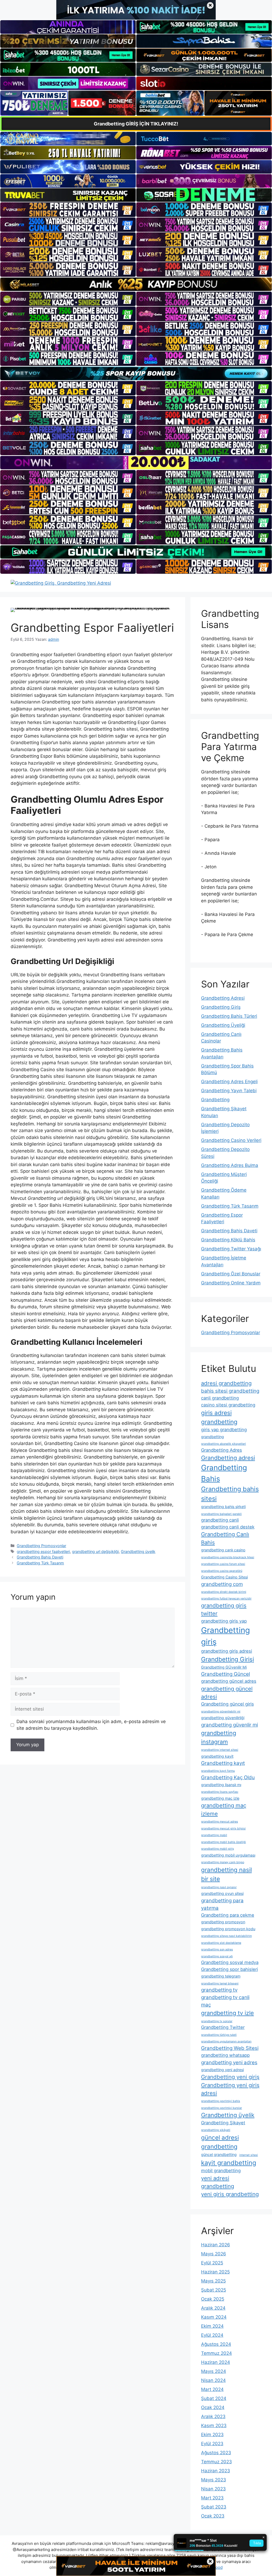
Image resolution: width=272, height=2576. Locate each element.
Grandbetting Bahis (224, 1473)
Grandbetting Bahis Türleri (229, 1016)
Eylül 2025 (212, 2263)
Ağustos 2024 (216, 2344)
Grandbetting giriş (226, 1636)
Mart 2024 (212, 2389)
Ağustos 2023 (216, 2453)
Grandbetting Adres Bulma (230, 1165)
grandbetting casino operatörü (222, 1571)
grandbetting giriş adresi (227, 1651)
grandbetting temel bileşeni (220, 1984)
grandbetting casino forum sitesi (223, 1564)
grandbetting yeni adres (229, 2062)
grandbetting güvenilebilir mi (221, 1712)
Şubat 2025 (214, 2290)
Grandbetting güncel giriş (228, 1704)
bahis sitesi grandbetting (230, 1391)
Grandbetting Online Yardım (231, 1283)
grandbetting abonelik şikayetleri (224, 1444)
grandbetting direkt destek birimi (224, 1592)
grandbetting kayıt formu (218, 1771)
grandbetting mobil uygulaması (228, 1855)
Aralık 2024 (213, 2308)
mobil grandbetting (221, 2171)
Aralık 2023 (213, 2416)
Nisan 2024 (213, 2380)
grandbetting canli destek (228, 1527)
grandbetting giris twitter (224, 1609)
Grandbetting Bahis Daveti (40, 1557)
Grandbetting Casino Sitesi (224, 1577)
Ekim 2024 (212, 2326)
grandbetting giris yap (224, 1621)
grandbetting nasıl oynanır (219, 1887)
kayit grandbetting (229, 2163)
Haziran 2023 (216, 2471)
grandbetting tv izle (228, 2013)
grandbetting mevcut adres (220, 1822)
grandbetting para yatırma (222, 1904)
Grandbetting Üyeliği (223, 1025)
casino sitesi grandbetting (228, 1405)
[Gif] (136, 284)
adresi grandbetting (226, 1383)
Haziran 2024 (216, 2362)
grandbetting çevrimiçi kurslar (222, 2108)
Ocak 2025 (213, 2299)
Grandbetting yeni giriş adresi (230, 2089)
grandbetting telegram (221, 1976)
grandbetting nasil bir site (226, 1874)
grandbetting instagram (219, 1737)
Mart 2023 (212, 2498)
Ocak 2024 (213, 2407)
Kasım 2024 (214, 2317)
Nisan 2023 (213, 2489)
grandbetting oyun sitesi (222, 1893)
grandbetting (212, 1437)
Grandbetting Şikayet (223, 2123)
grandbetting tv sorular (217, 2021)
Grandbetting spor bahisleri (229, 1969)
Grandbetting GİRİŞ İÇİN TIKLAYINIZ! (136, 124)
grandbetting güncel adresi (227, 1693)
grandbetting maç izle (220, 1798)
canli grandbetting (220, 1398)
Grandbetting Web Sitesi (230, 2048)
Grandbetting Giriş (221, 1007)
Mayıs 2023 (214, 2480)
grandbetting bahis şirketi (223, 1507)
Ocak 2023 (213, 2516)
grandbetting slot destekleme (221, 1943)
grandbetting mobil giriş (218, 1849)
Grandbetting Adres (222, 1450)
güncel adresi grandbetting (220, 2142)
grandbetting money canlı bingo (223, 1862)
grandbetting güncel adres (229, 1681)
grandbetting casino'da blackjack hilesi (228, 1557)
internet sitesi (249, 2155)
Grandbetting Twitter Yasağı (231, 1249)
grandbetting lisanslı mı (221, 1785)
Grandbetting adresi (228, 1458)
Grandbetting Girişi (228, 1659)
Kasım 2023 (214, 2426)
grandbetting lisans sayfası (220, 1792)
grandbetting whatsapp (225, 2055)
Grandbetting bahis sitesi (230, 1494)
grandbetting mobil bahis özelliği (224, 1842)
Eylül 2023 (212, 2444)
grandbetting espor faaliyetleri (43, 1551)
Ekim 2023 (212, 2435)
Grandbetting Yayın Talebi (229, 1091)
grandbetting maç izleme (224, 1809)
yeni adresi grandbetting (218, 2182)
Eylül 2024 (212, 2335)
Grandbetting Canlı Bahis (225, 1538)
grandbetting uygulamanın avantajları (226, 2041)
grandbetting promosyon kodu (228, 1929)
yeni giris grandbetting (230, 2194)
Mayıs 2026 (214, 2254)
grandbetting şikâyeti (216, 2130)
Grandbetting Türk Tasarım (40, 1563)
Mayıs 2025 (213, 2281)
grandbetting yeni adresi (222, 2070)
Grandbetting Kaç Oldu (228, 1777)
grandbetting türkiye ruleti (219, 2035)
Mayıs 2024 (214, 2371)
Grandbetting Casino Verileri (231, 1140)
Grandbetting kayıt (223, 1763)
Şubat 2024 (214, 2398)
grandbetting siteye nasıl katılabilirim (226, 1936)
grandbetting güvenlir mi (229, 1725)
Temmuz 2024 (216, 2353)
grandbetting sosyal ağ (217, 1956)
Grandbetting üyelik (138, 1551)
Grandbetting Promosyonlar (41, 1546)
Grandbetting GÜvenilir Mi (224, 1667)
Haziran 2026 (216, 2245)
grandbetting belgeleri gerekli (221, 1514)
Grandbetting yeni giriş (230, 2077)
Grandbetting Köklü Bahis (228, 1240)
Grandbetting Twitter (223, 2027)
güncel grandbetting (219, 2154)
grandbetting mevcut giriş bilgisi (223, 1829)
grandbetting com (222, 1584)
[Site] (68, 210)
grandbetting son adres (217, 1949)
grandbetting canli (220, 1520)
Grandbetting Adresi (223, 998)
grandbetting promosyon (223, 1922)
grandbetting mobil (214, 1835)
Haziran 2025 (215, 2272)
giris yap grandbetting (224, 1430)
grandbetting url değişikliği (95, 1551)
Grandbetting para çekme (228, 1915)
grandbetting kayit (217, 1756)
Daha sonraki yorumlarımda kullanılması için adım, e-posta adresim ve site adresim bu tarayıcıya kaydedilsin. (91, 1725)
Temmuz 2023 (216, 2462)
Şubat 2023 (214, 2507)
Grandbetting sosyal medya (230, 1962)
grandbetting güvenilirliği (223, 1718)
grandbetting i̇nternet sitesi (220, 1750)
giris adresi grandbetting (219, 1417)
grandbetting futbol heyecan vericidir (226, 1599)
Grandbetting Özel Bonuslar (231, 1274)
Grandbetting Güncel (226, 1674)
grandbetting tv (219, 1990)
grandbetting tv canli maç (225, 2001)
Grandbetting (215, 1100)
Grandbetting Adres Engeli (229, 1082)
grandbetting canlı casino (223, 1550)
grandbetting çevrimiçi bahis (221, 2101)
